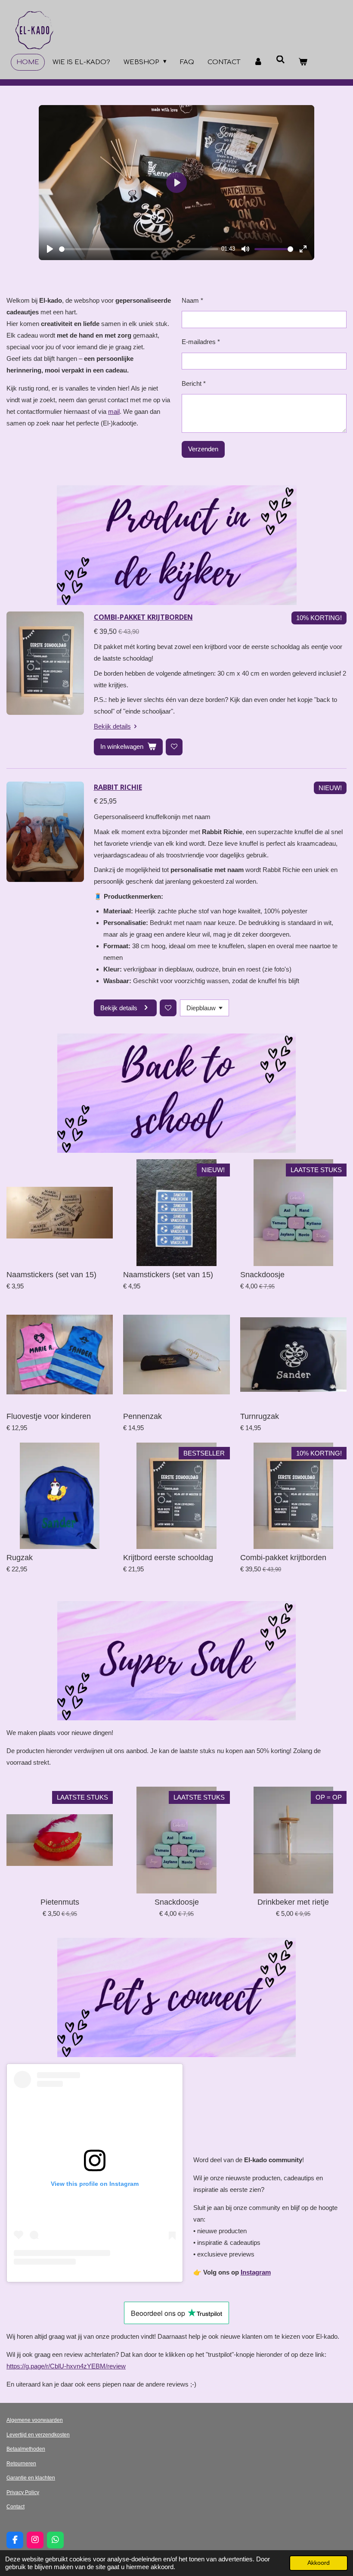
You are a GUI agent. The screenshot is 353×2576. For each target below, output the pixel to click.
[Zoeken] (280, 60)
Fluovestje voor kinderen (49, 1416)
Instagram (256, 2272)
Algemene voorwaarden (35, 2420)
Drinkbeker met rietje (293, 1902)
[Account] (258, 62)
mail (114, 411)
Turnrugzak (260, 1416)
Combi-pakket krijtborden (143, 617)
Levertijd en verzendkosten (38, 2435)
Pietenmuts (60, 1902)
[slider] (139, 249)
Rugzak (20, 1558)
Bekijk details (112, 726)
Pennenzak (142, 1416)
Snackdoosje (262, 1275)
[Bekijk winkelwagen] (303, 62)
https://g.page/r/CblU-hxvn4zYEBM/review (66, 2366)
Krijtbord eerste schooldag (168, 1558)
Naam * (192, 300)
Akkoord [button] (319, 2563)
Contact (15, 2507)
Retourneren (21, 2464)
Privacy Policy (23, 2492)
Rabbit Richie (118, 787)
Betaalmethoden (26, 2449)
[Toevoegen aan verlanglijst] (174, 747)
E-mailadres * (201, 342)
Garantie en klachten (31, 2478)
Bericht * (194, 383)
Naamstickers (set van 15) (51, 1275)
